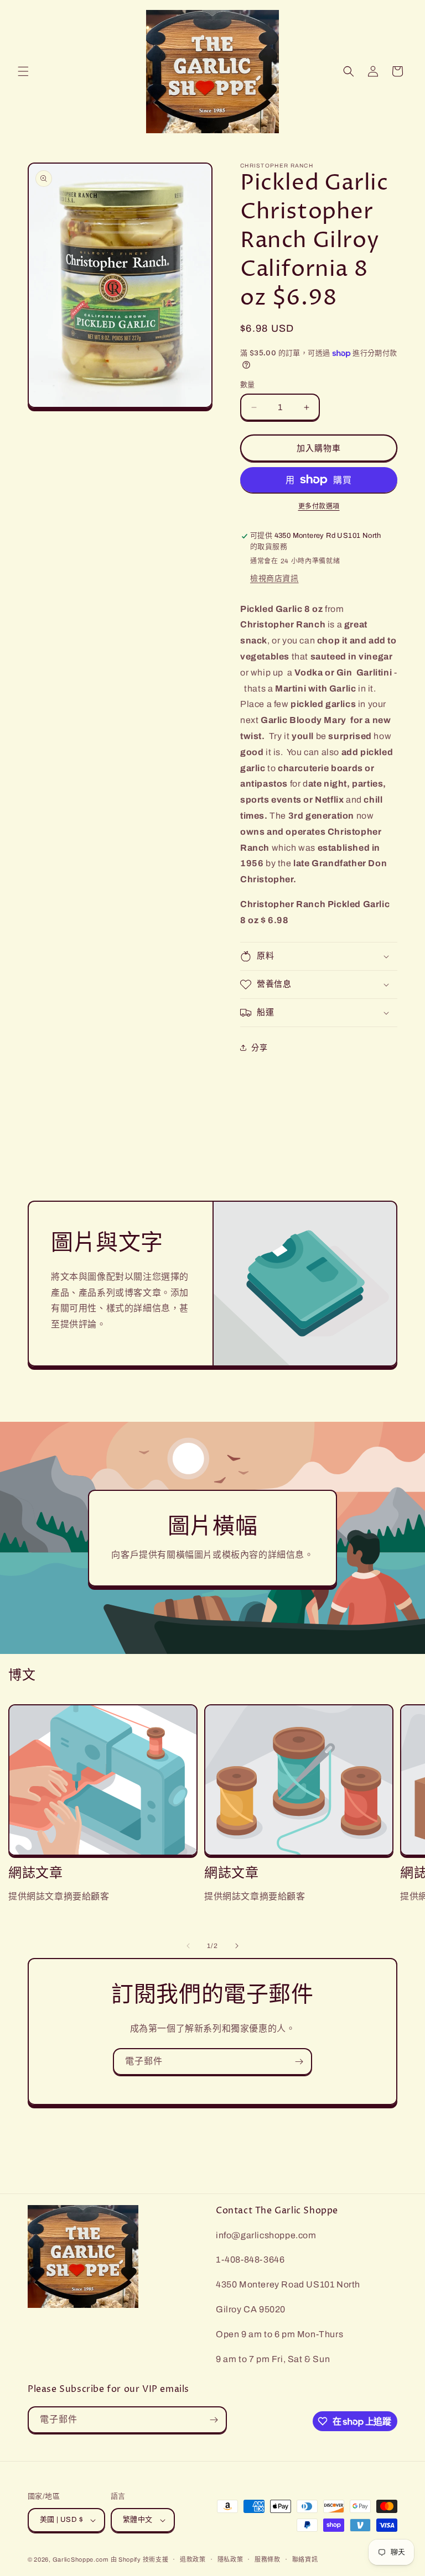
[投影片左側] (188, 1946)
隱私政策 (230, 2559)
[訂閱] (299, 2062)
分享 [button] (259, 1048)
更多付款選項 (319, 506)
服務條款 (268, 2559)
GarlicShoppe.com (81, 2559)
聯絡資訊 (305, 2559)
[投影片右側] (237, 1946)
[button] (23, 71)
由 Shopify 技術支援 (140, 2559)
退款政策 (193, 2559)
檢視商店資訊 (274, 578)
